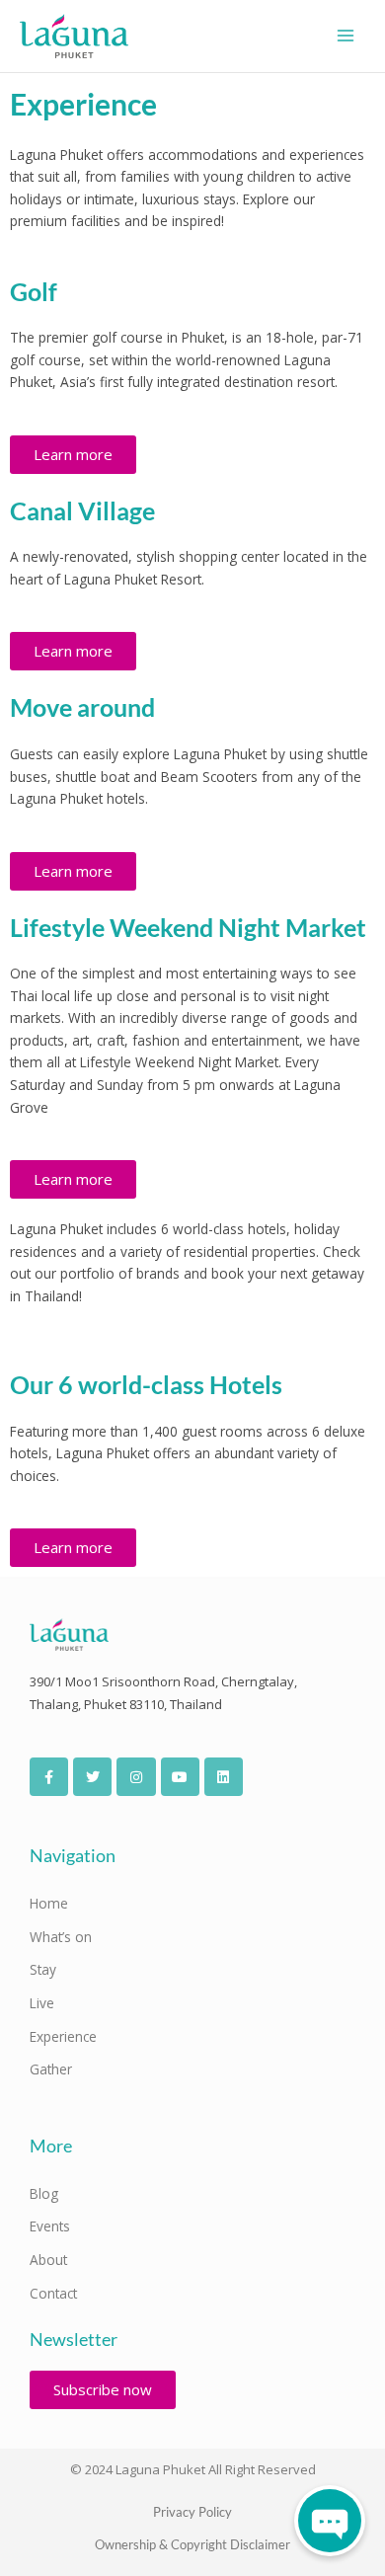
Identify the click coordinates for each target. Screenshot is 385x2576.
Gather (51, 2069)
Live (42, 2003)
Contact (53, 2293)
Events (50, 2226)
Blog (44, 2193)
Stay (43, 1969)
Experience (63, 2036)
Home (49, 1903)
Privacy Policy (192, 2512)
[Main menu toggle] (346, 36)
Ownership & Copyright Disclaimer (192, 2544)
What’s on (61, 1937)
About (48, 2260)
